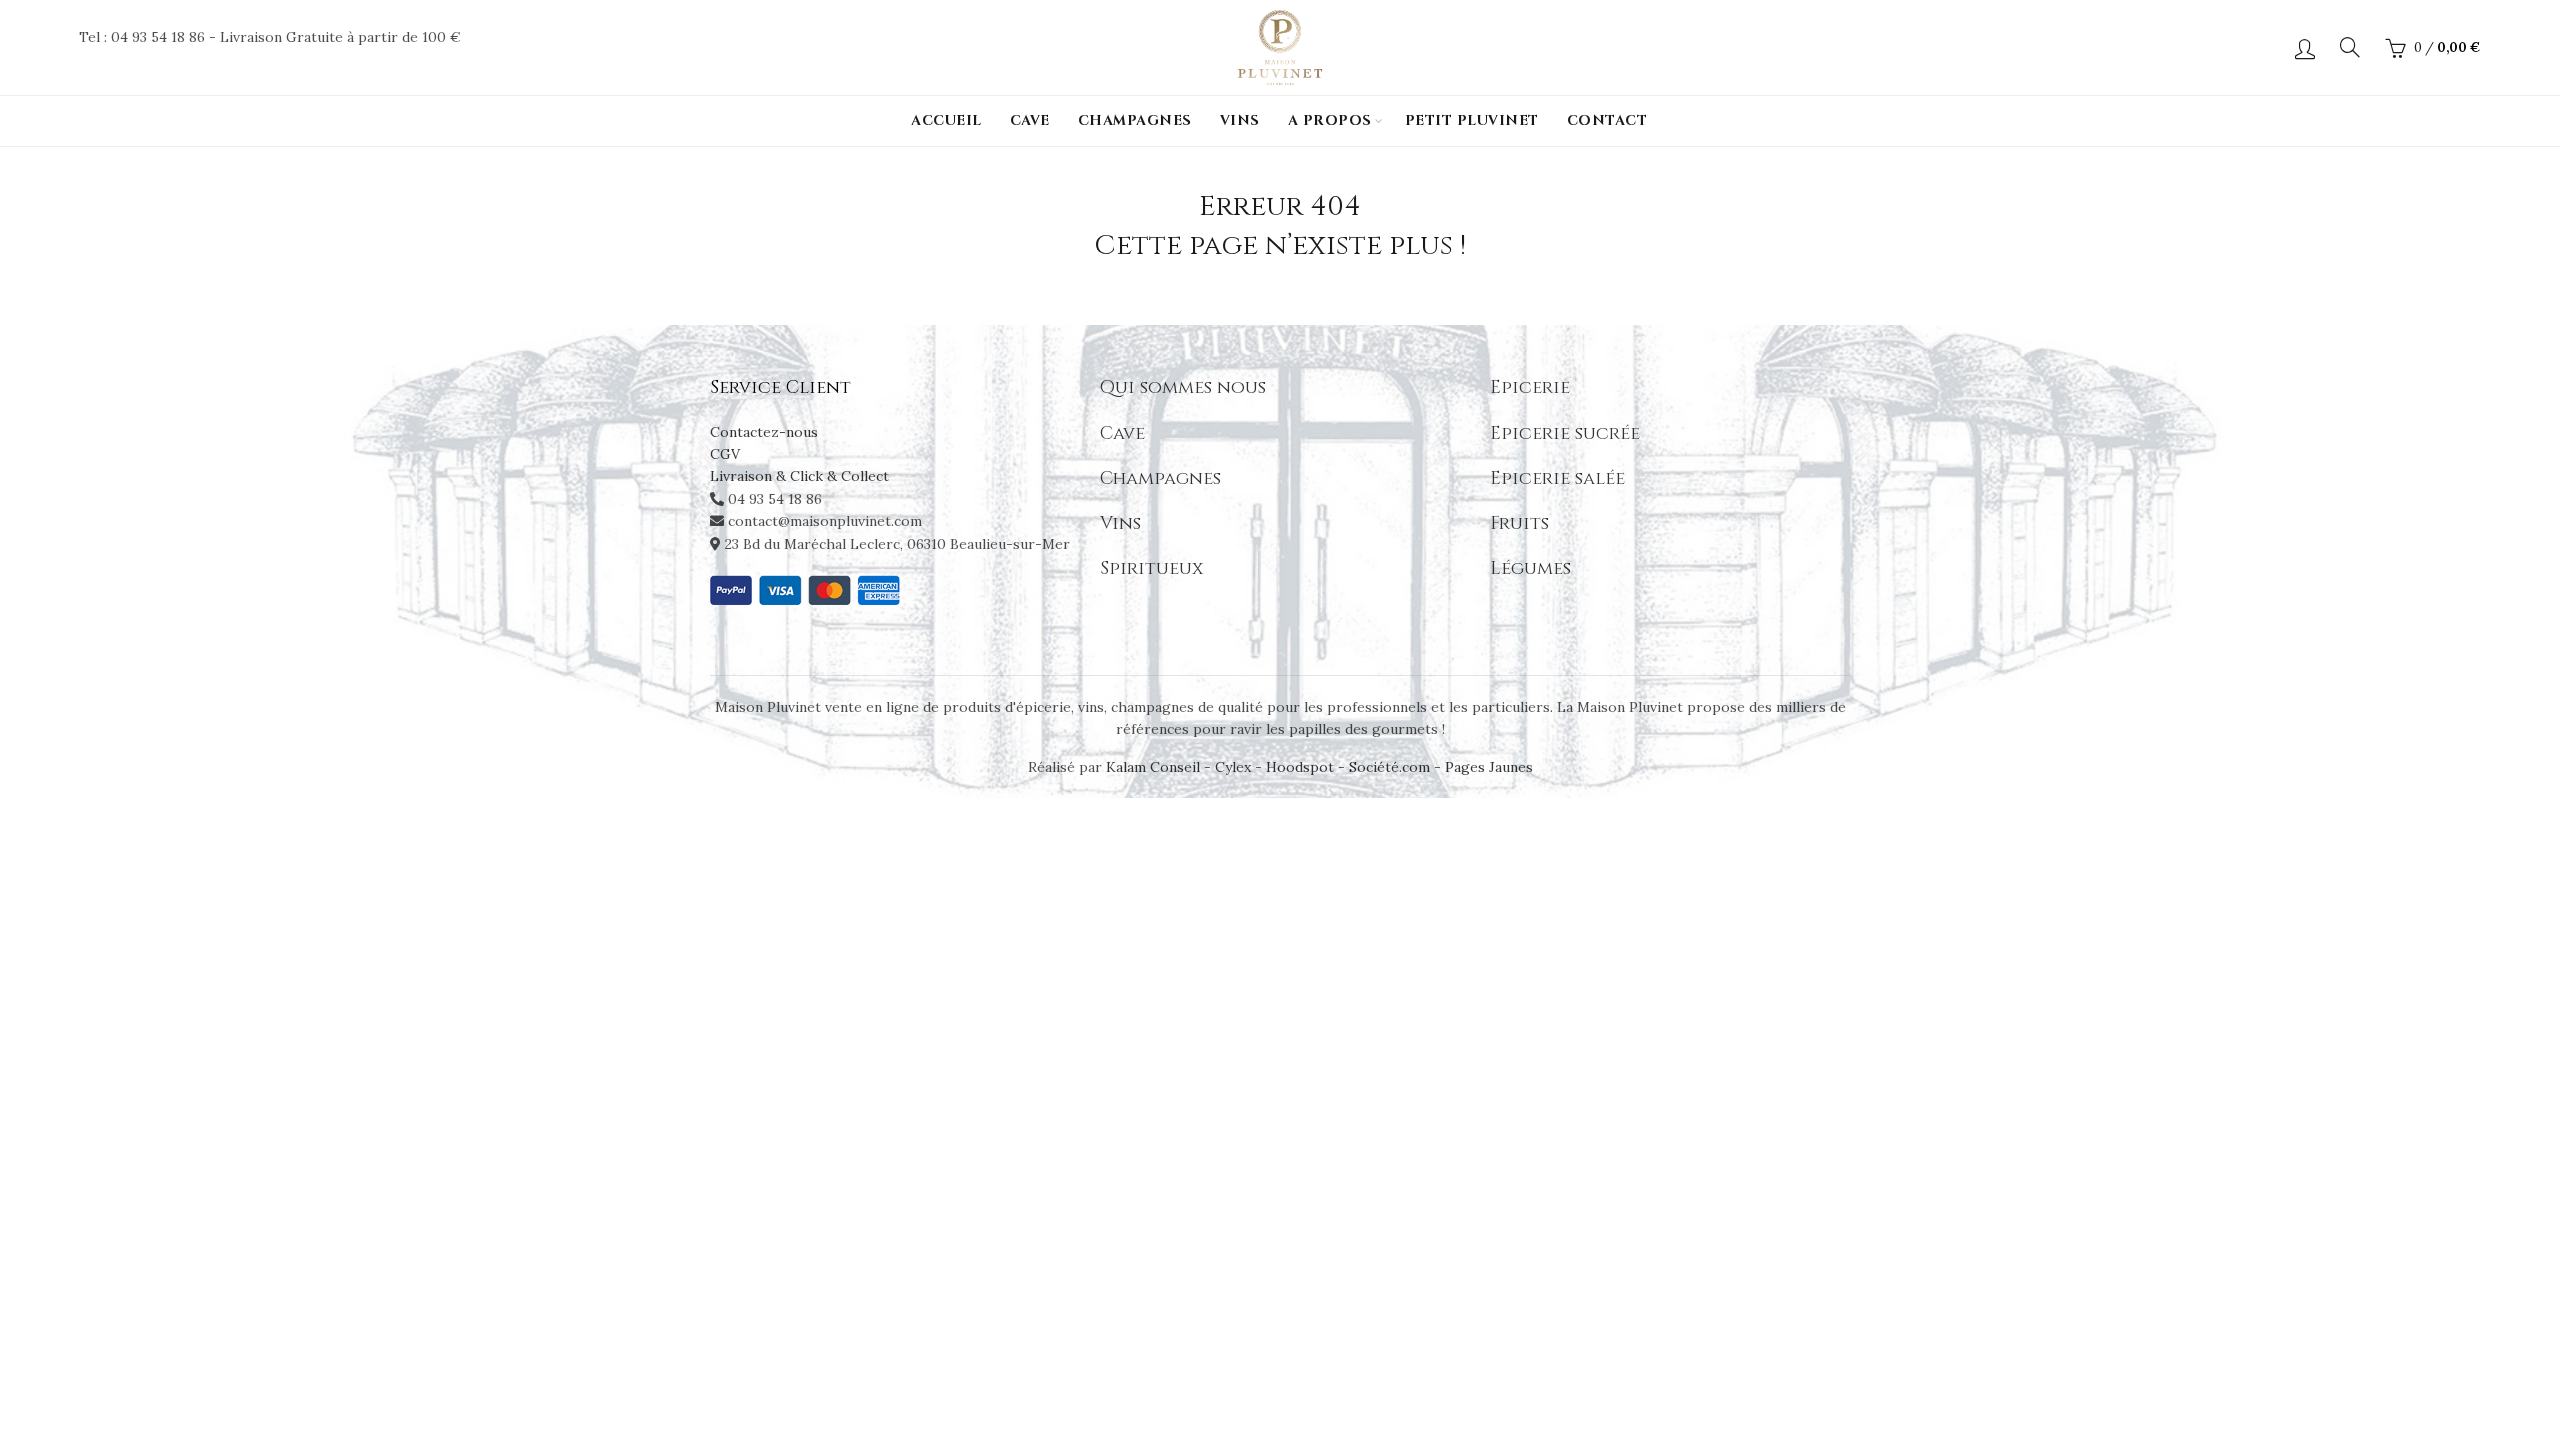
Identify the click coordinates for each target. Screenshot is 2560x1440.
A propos (1330, 120)
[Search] (2350, 47)
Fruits (1519, 523)
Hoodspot (1300, 767)
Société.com (1389, 767)
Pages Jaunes (1489, 767)
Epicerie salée (1557, 478)
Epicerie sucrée (1565, 433)
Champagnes (1135, 120)
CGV (725, 454)
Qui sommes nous (1183, 387)
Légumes (1530, 568)
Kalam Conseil (1155, 767)
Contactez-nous (764, 432)
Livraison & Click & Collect (799, 476)
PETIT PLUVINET (1472, 120)
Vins (1240, 120)
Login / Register (2305, 48)
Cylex (1233, 767)
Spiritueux (1151, 568)
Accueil (946, 120)
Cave (1030, 120)
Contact (1607, 120)
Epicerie (1530, 387)
